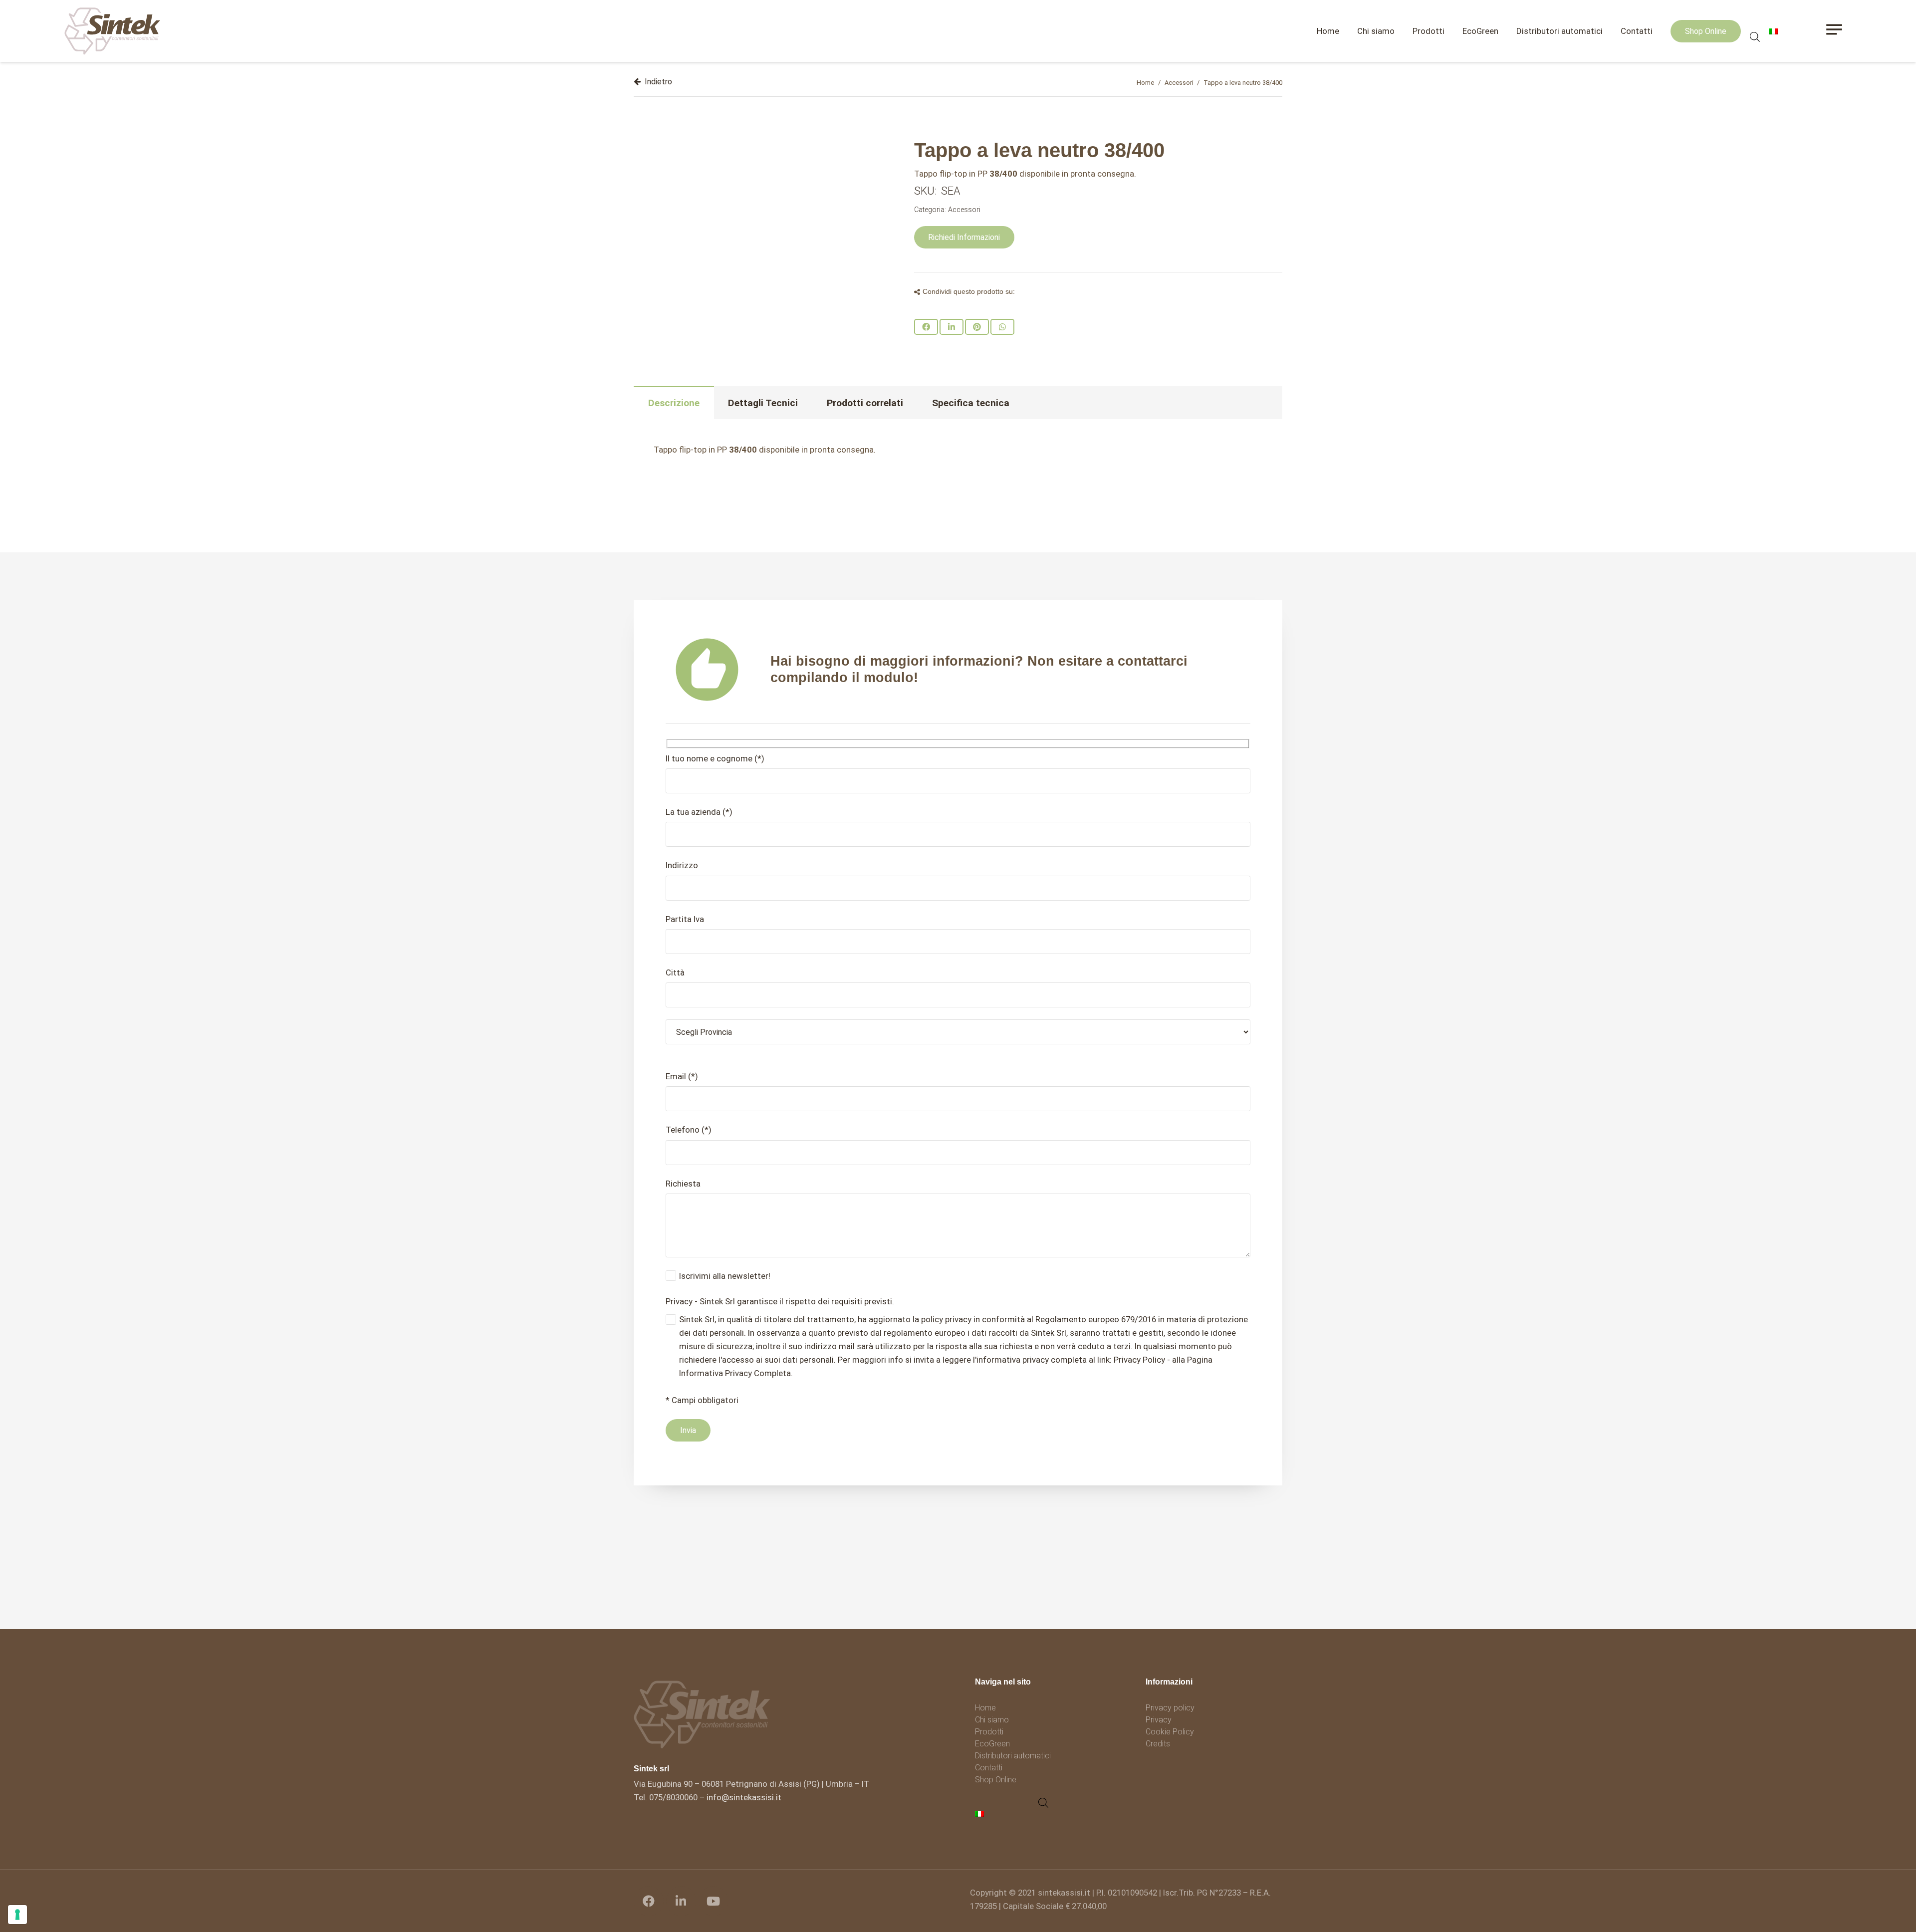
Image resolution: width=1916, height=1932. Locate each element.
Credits (1158, 1744)
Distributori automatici (1013, 1756)
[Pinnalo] (977, 327)
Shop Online (996, 1780)
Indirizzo (682, 865)
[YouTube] (714, 1901)
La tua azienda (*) (699, 812)
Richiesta (683, 1184)
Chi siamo (992, 1720)
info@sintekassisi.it (744, 1797)
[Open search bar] (1755, 37)
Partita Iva (685, 919)
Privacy (1159, 1720)
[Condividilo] (926, 327)
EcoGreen (992, 1744)
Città (675, 972)
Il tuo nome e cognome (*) (715, 758)
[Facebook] (649, 1901)
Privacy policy (1170, 1708)
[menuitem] (981, 1813)
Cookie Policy (1170, 1732)
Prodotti (989, 1732)
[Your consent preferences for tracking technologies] (17, 1915)
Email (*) (682, 1076)
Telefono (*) (689, 1130)
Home (1145, 83)
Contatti (989, 1768)
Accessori (1179, 83)
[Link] (113, 31)
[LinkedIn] (681, 1901)
